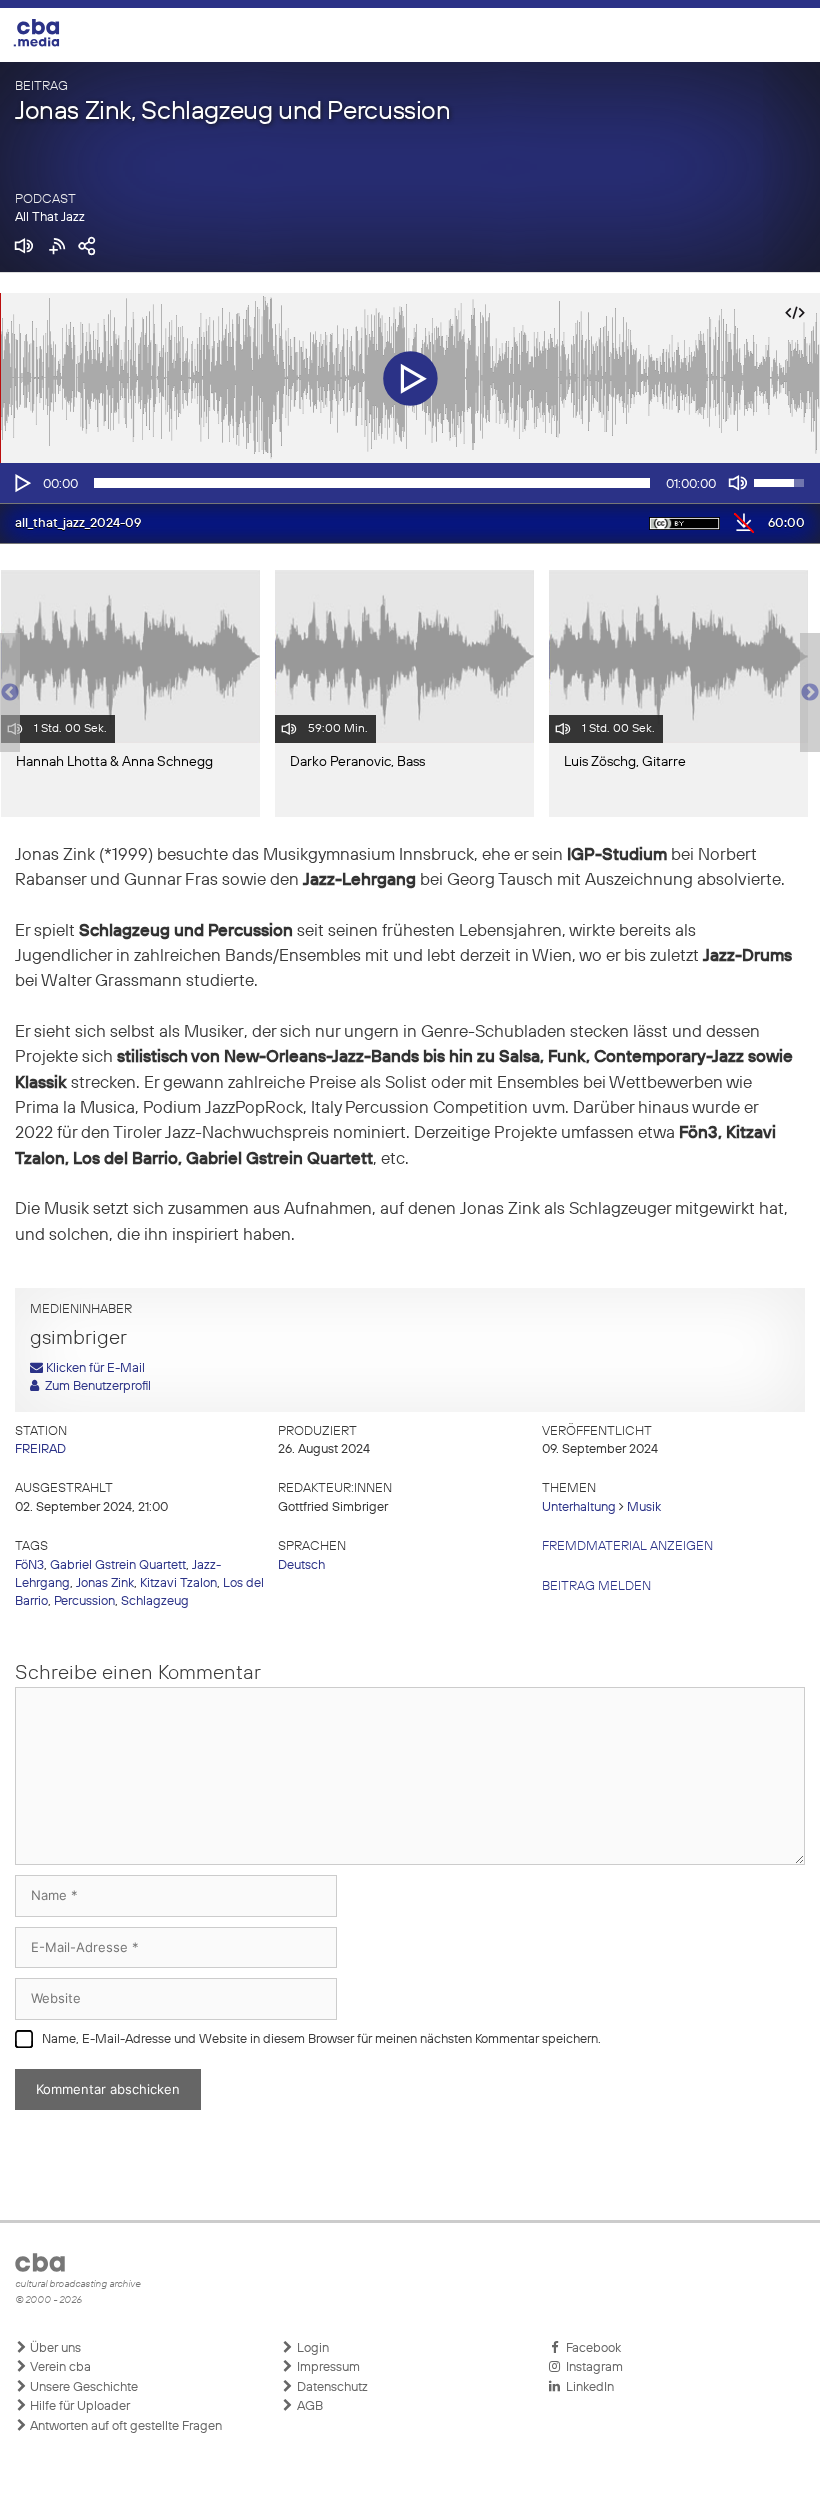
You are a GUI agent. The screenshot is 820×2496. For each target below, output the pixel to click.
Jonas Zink (105, 1583)
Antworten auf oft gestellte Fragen (124, 2426)
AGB (308, 2406)
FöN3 (29, 1565)
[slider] (372, 483)
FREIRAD (40, 1449)
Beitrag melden (596, 1586)
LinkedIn (587, 2387)
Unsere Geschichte (82, 2387)
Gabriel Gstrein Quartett (118, 1565)
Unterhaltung (579, 1507)
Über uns (54, 2348)
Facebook (590, 2348)
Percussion (84, 1601)
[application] (410, 483)
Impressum (327, 2367)
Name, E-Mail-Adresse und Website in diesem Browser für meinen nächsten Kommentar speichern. (321, 2039)
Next (810, 693)
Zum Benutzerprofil (95, 1386)
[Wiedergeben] (21, 483)
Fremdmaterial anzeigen (627, 1546)
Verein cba (59, 2367)
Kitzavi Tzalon (178, 1583)
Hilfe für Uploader (78, 2406)
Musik (644, 1507)
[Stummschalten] (738, 483)
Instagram (591, 2367)
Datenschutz (331, 2387)
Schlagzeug (155, 1601)
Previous (10, 693)
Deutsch (301, 1565)
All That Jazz (50, 217)
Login (311, 2348)
